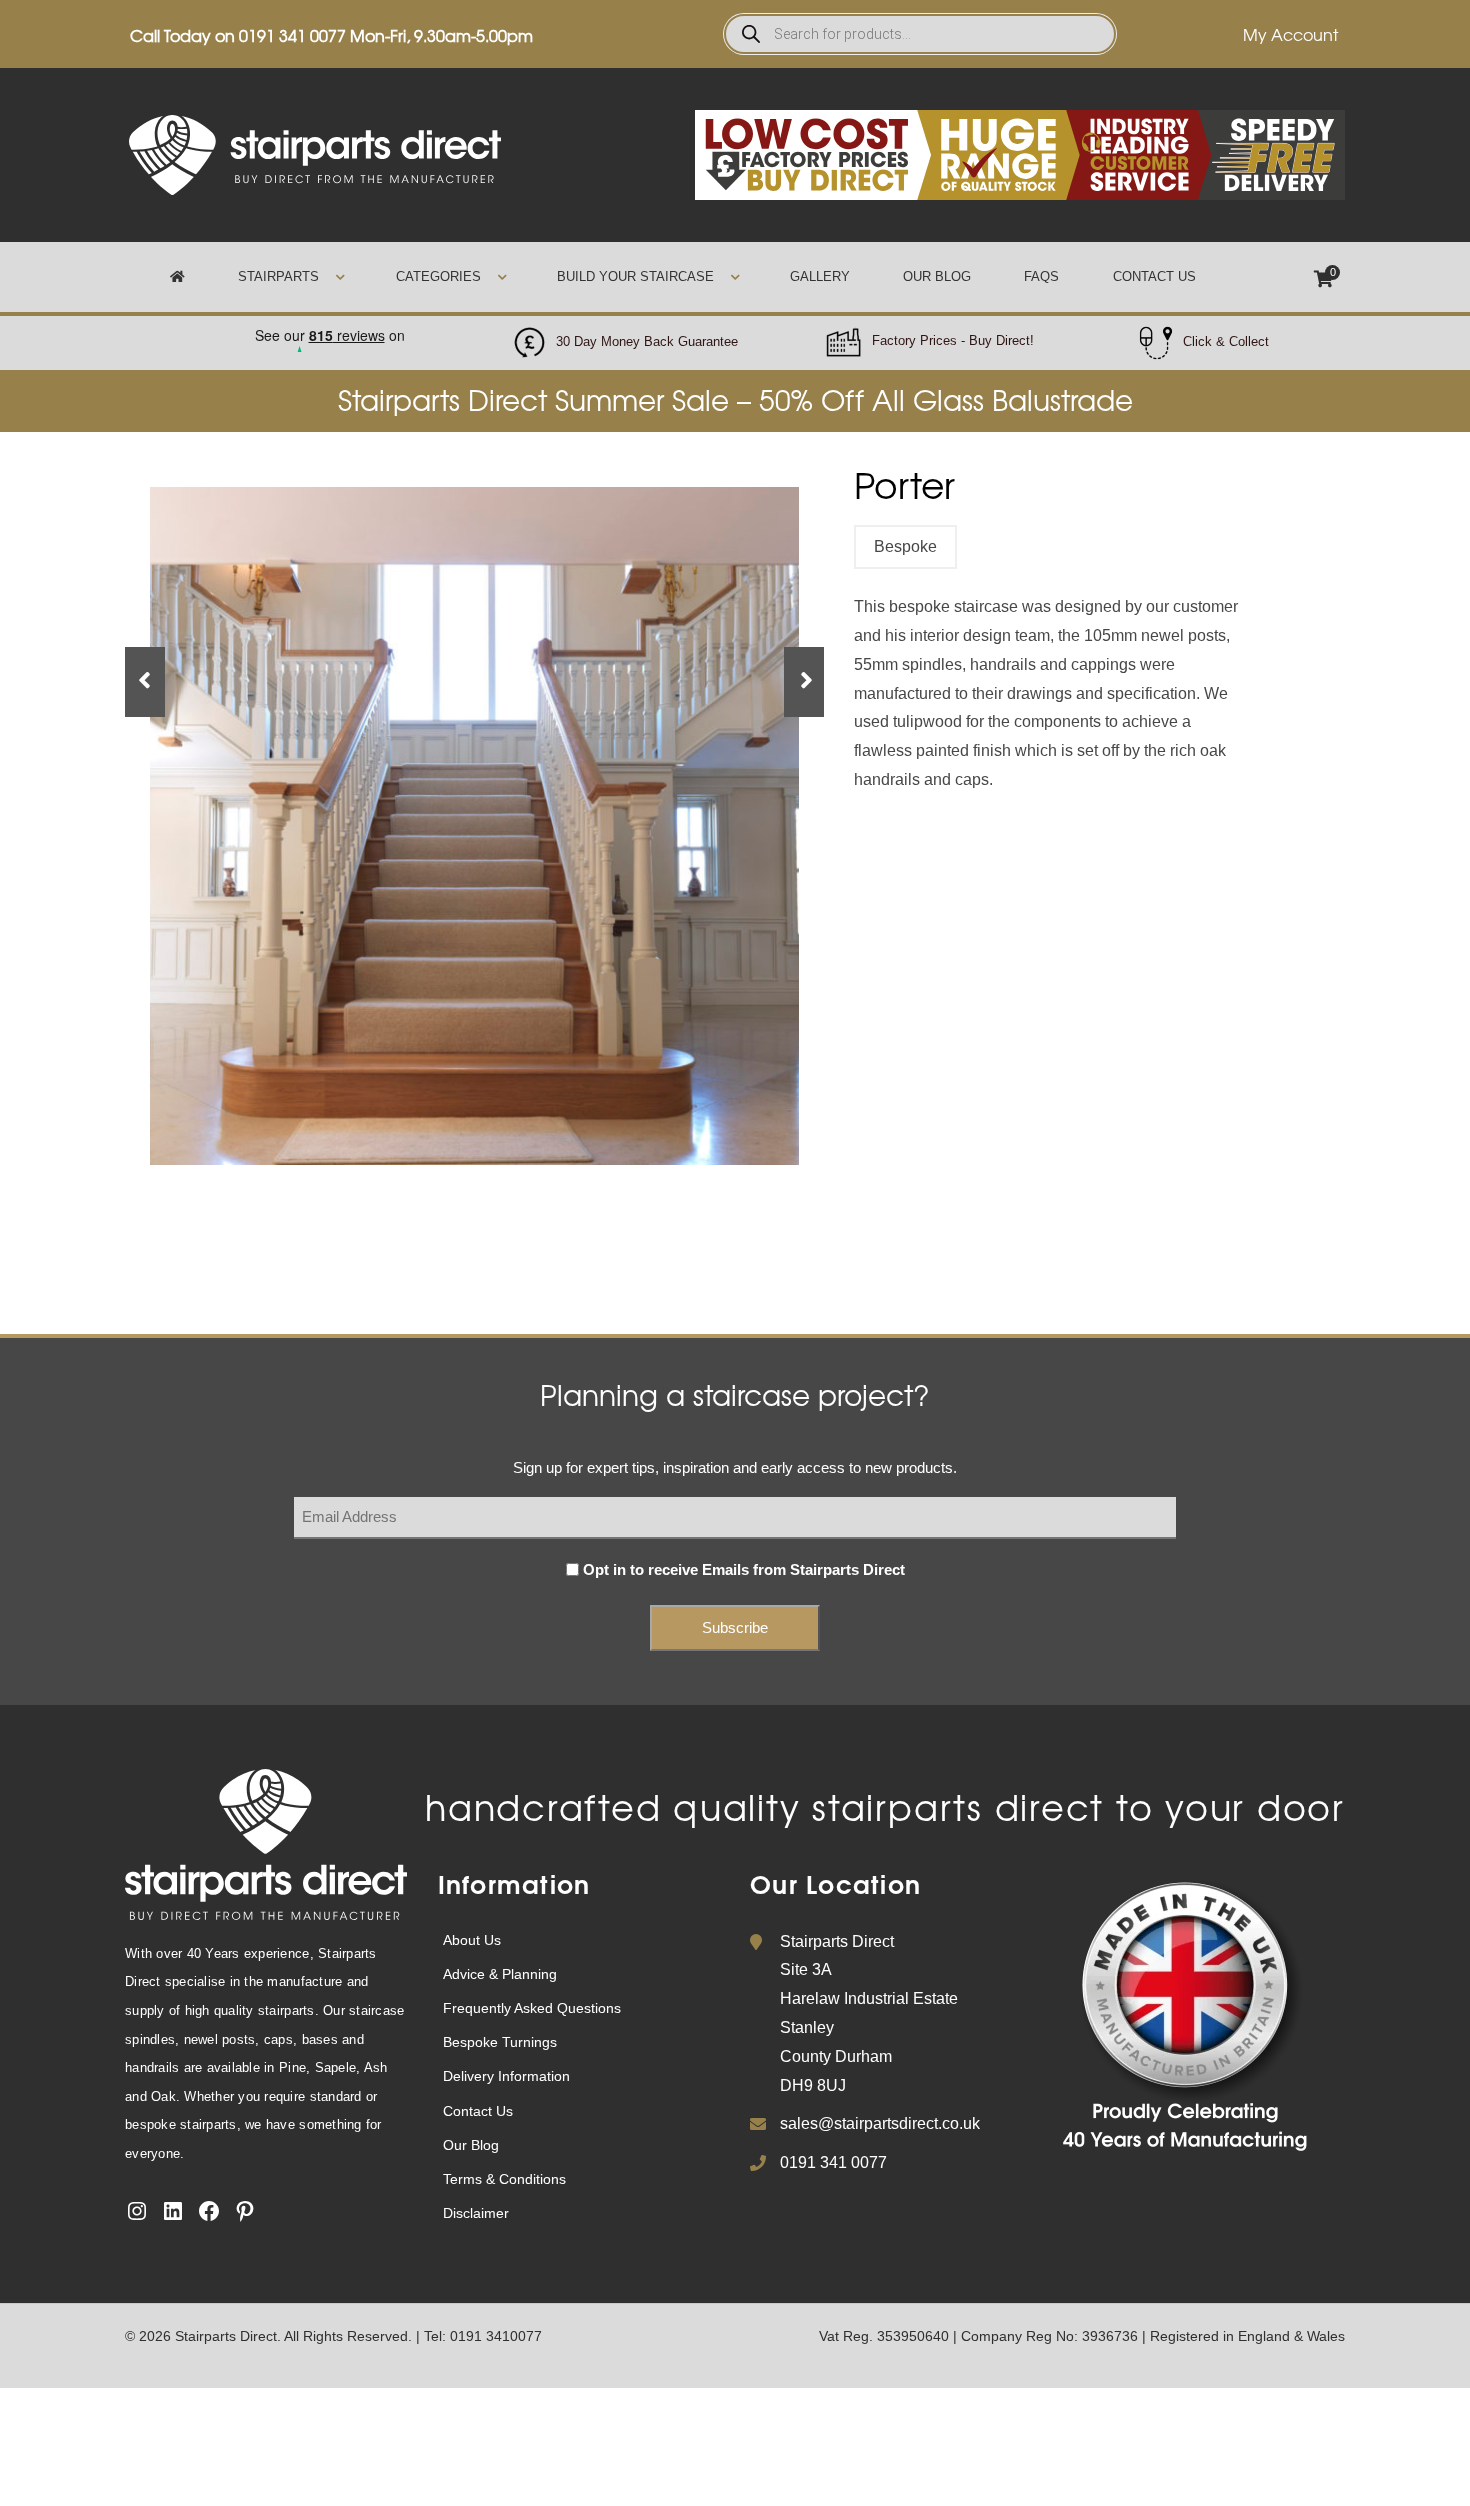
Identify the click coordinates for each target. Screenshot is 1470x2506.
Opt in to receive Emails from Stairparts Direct (744, 1569)
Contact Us (1154, 276)
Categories (438, 276)
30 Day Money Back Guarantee (647, 341)
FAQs (1041, 276)
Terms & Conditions (504, 2179)
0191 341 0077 (292, 35)
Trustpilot (329, 329)
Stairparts (278, 276)
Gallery (820, 276)
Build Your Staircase (635, 276)
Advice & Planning (500, 1974)
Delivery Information (506, 2076)
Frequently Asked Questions (532, 2008)
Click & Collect (1226, 341)
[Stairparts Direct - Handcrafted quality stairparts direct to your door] (315, 153)
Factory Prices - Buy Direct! (953, 340)
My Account (1290, 34)
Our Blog (937, 276)
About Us (472, 1940)
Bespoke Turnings (500, 2042)
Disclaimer (476, 2213)
